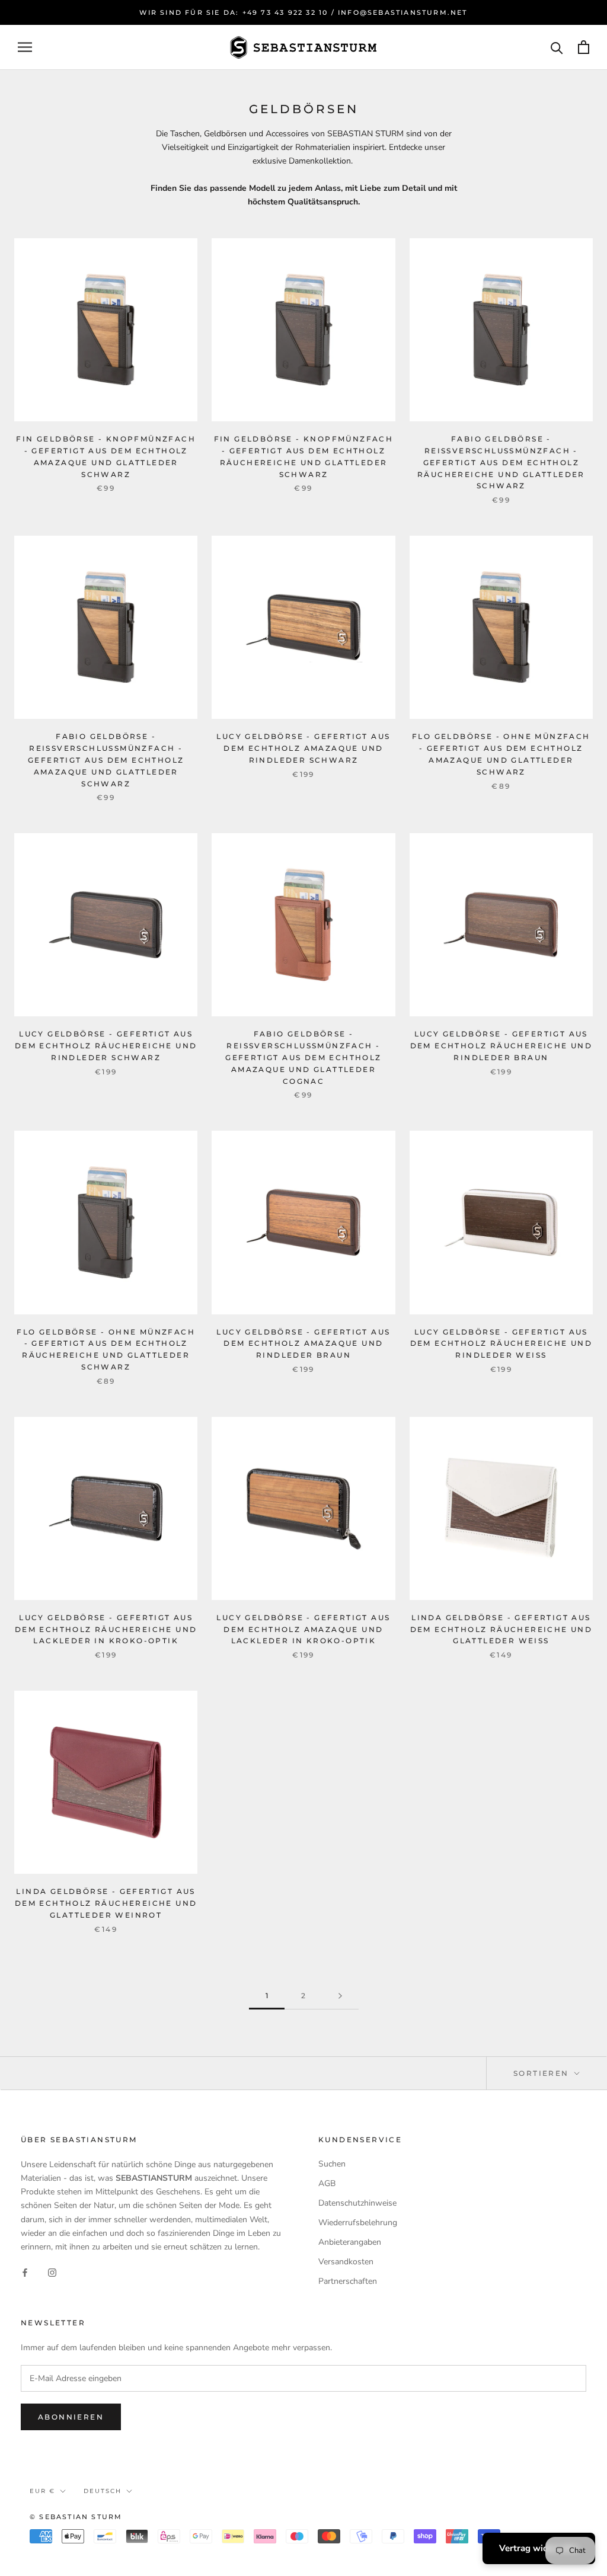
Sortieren (543, 2073)
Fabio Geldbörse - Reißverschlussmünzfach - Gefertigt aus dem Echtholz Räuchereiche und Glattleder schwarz (501, 462)
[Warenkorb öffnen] (584, 47)
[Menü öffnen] (25, 47)
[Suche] (557, 47)
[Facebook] (25, 2272)
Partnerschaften (348, 2281)
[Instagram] (52, 2272)
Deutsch (103, 2491)
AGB (327, 2183)
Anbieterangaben (350, 2242)
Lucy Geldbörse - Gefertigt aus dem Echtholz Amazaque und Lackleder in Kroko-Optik (303, 1629)
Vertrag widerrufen (539, 2548)
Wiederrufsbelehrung (358, 2223)
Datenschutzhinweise (357, 2203)
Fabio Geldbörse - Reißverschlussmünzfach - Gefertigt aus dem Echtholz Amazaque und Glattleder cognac (303, 1057)
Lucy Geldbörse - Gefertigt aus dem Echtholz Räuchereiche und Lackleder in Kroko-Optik (106, 1629)
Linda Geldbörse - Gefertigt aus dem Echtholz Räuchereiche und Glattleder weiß (501, 1629)
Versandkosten (346, 2262)
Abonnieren (71, 2417)
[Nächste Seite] (340, 1996)
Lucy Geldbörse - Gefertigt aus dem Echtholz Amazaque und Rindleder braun (303, 1344)
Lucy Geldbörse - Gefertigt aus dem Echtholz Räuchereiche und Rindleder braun (501, 1046)
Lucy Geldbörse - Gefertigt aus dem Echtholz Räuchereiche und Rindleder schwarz (106, 1046)
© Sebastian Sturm (76, 2517)
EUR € (42, 2491)
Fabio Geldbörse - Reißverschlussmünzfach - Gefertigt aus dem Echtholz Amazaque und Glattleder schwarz (106, 760)
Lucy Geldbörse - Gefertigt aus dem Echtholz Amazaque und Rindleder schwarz (303, 748)
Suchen (332, 2164)
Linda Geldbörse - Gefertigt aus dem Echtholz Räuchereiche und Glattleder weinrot (106, 1903)
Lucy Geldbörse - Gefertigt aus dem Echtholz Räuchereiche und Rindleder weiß (501, 1344)
